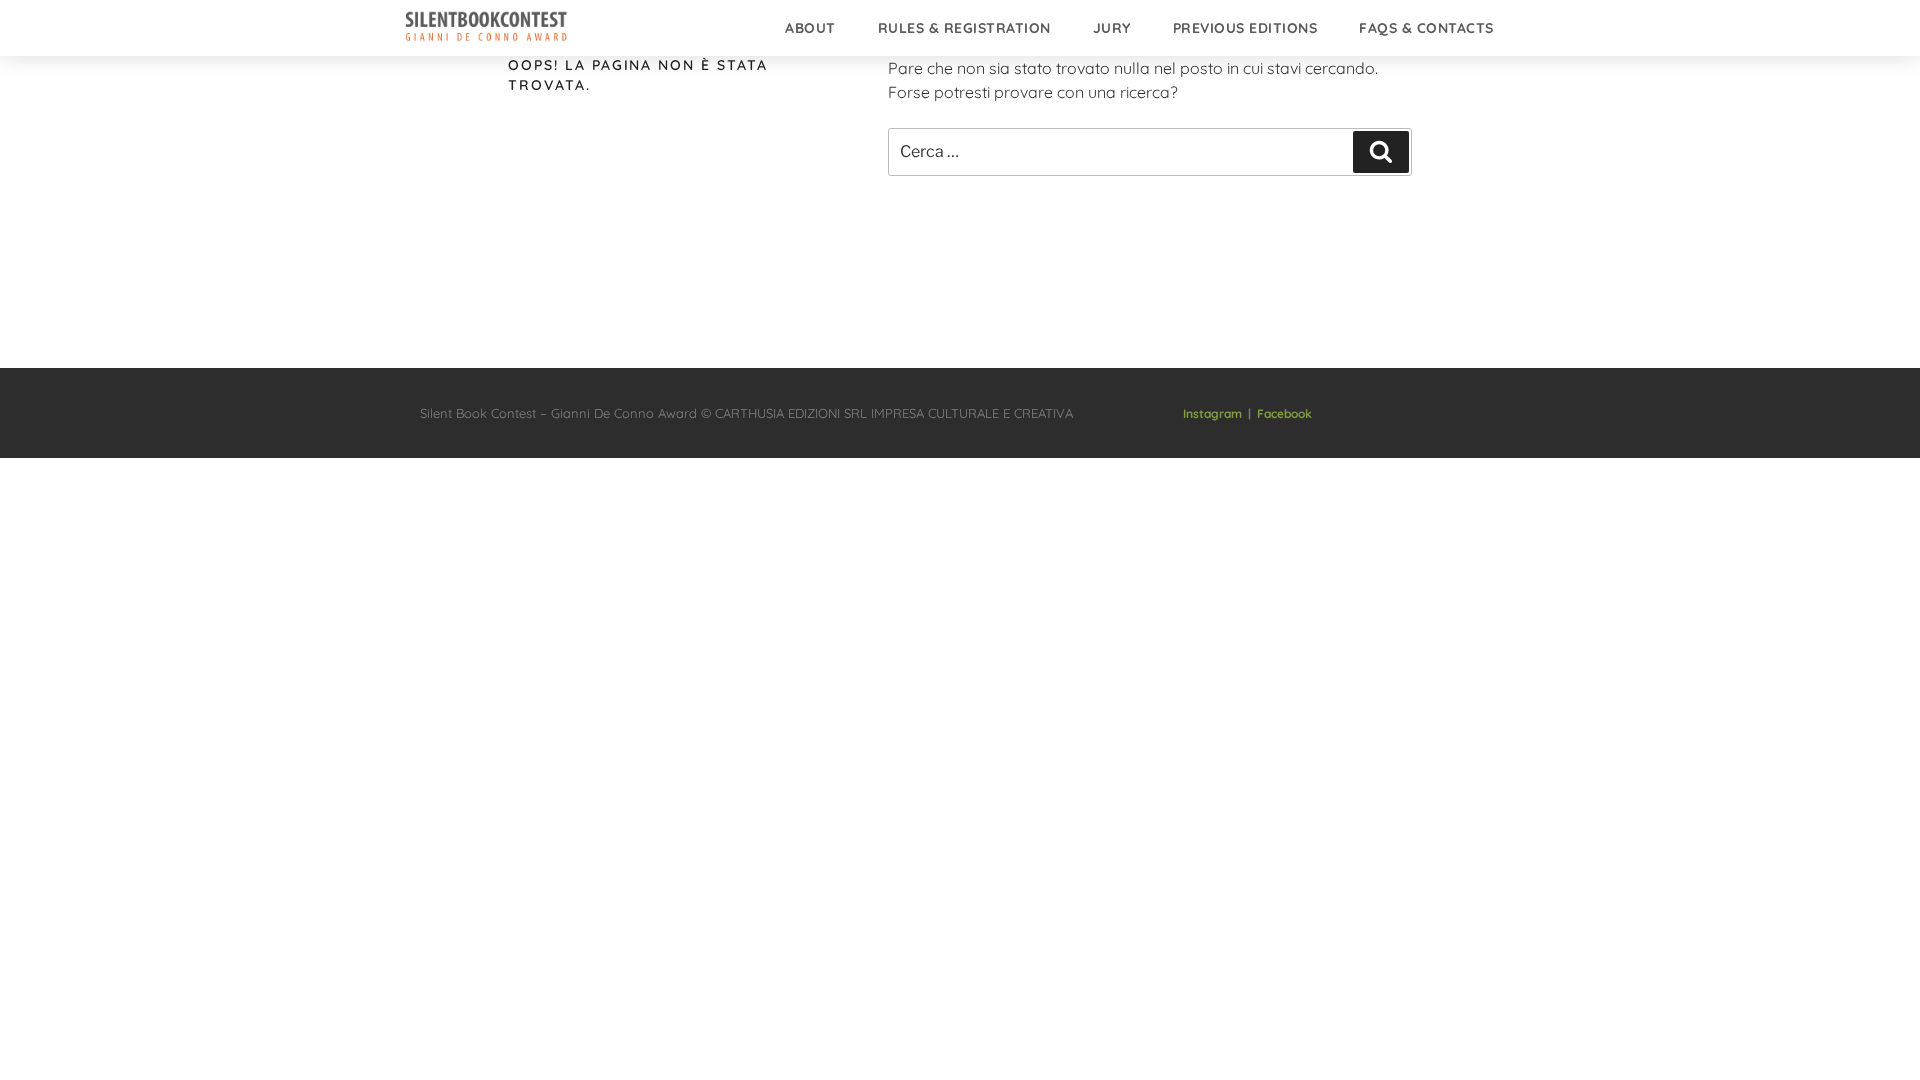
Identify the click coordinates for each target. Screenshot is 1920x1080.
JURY (1112, 28)
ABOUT (810, 28)
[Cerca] (1381, 152)
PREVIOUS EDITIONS (1245, 28)
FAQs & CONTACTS (1426, 28)
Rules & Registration (964, 28)
